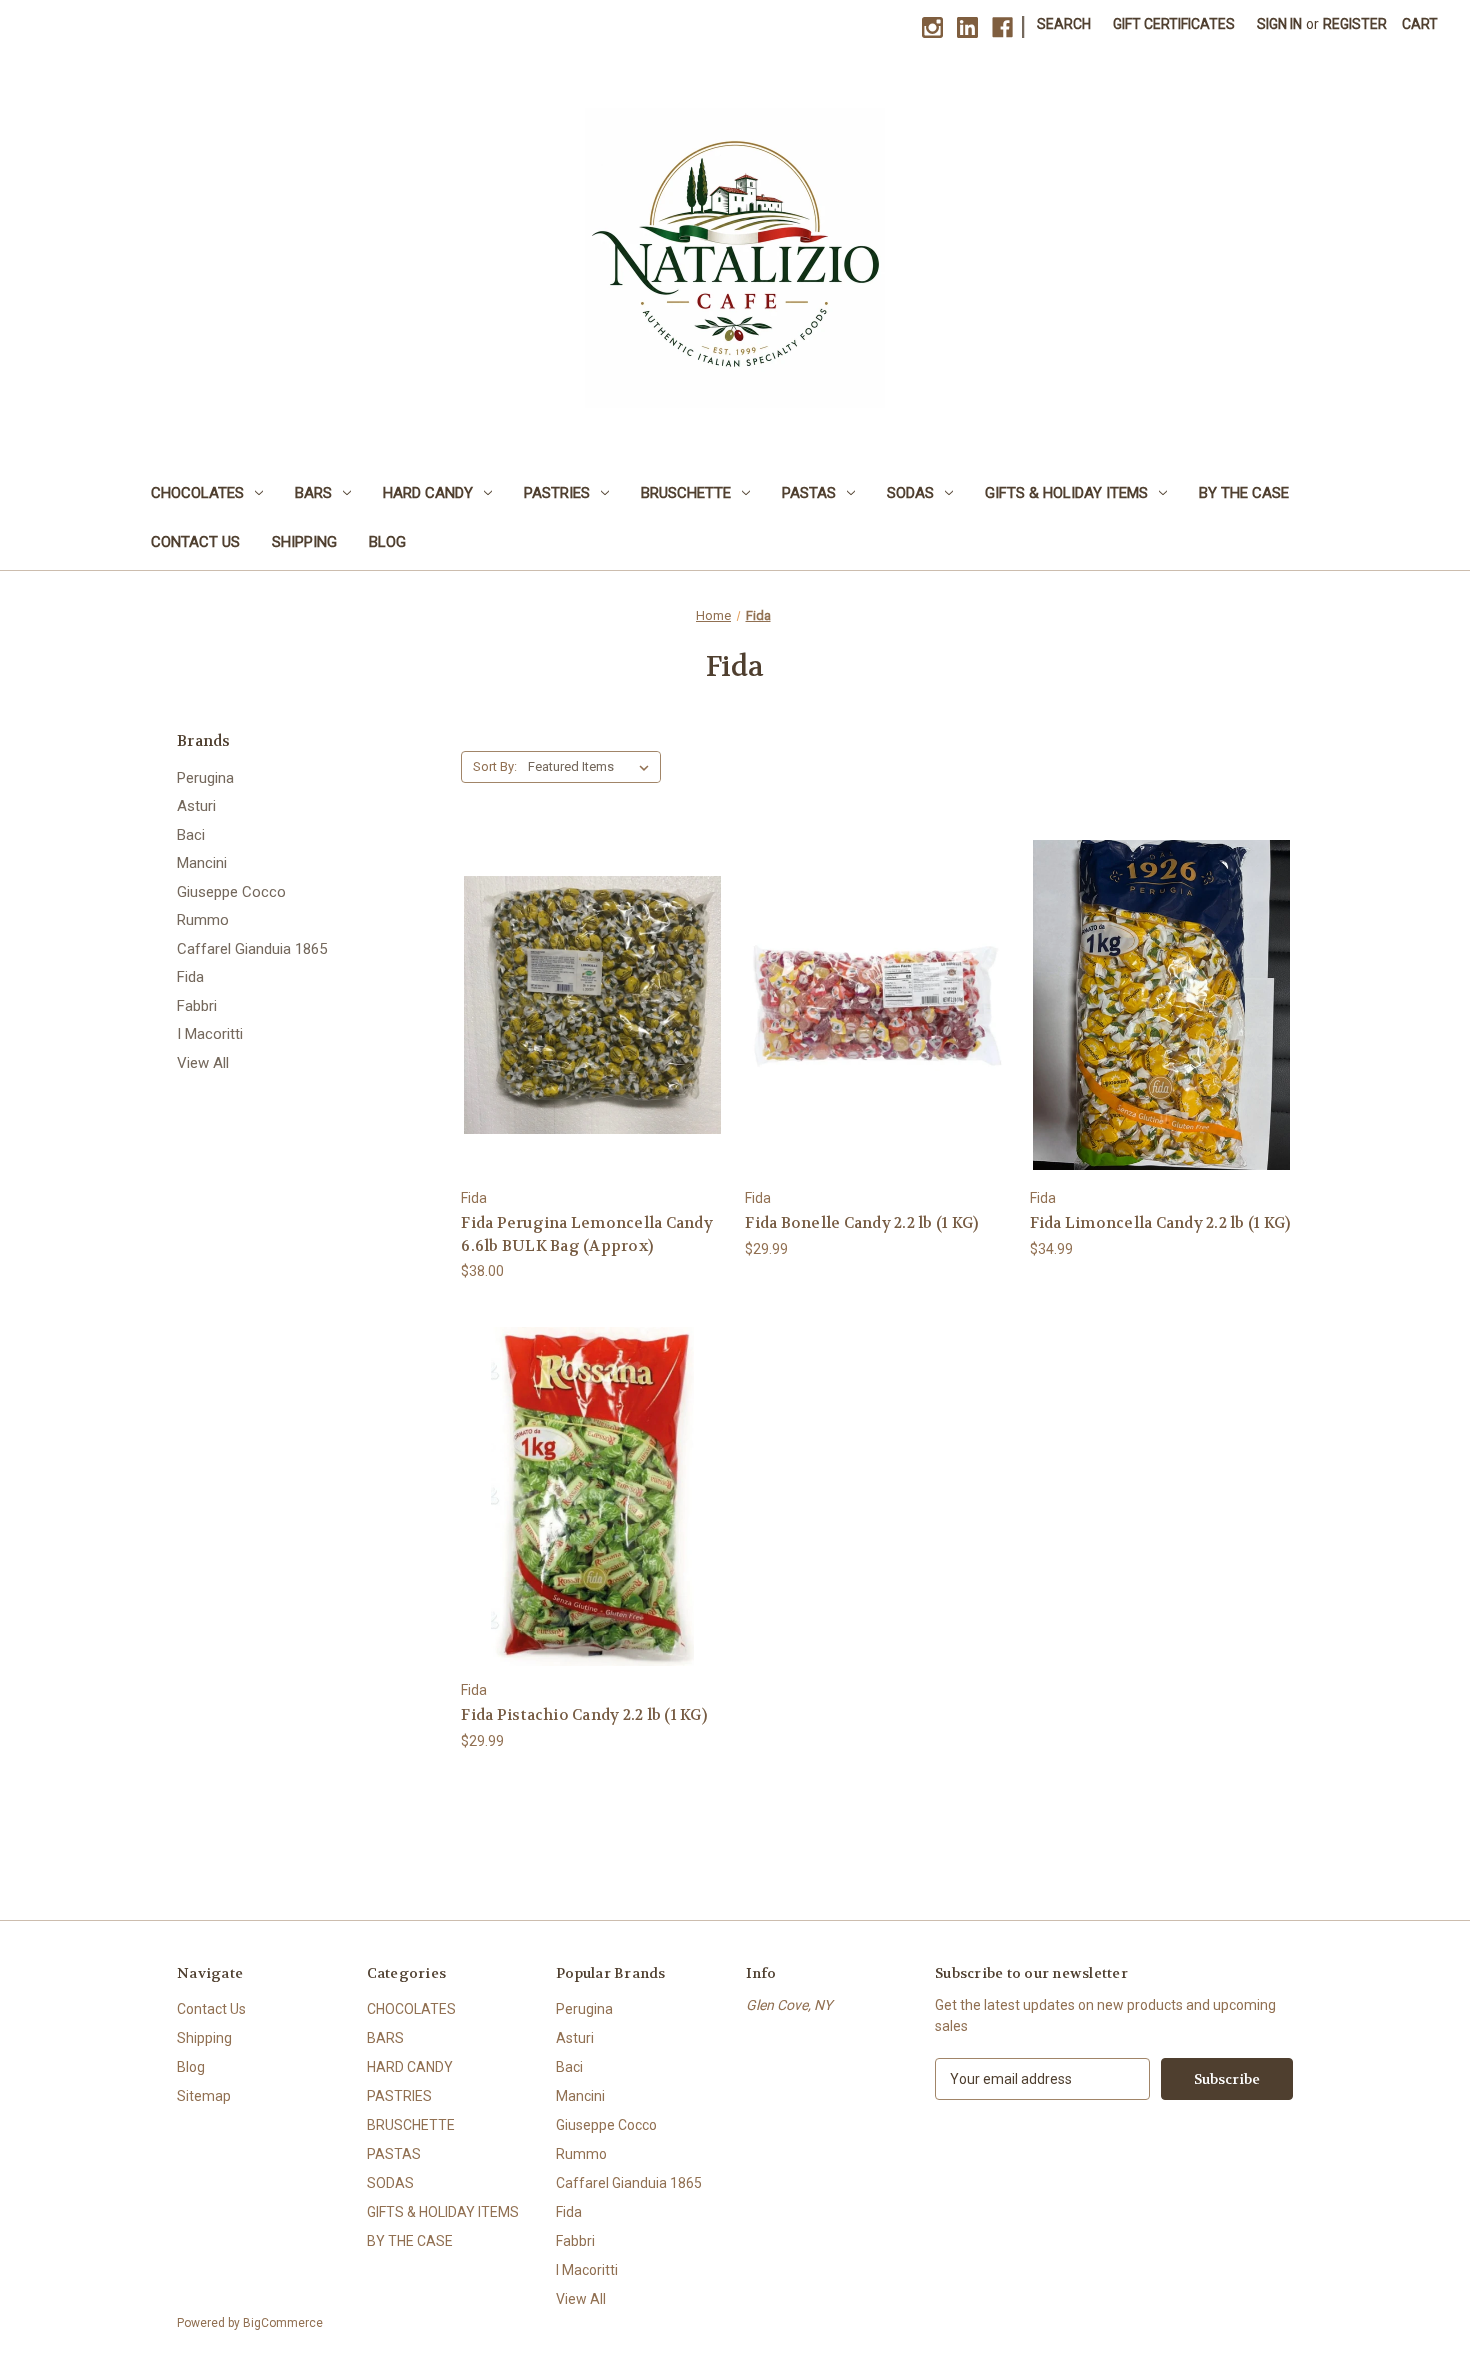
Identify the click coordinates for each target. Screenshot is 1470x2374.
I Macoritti (210, 1034)
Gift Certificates (1174, 24)
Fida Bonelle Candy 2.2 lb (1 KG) (861, 1223)
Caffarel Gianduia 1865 (252, 949)
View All (203, 1063)
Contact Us (195, 542)
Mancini (202, 863)
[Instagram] (932, 27)
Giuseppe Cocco (231, 892)
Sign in (1279, 24)
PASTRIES (557, 493)
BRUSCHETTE (686, 493)
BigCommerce (283, 2323)
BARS (313, 493)
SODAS (910, 493)
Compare (586, 1005)
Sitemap (204, 2096)
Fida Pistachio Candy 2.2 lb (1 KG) (584, 1715)
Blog (387, 542)
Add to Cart (593, 1040)
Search (1064, 24)
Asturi (196, 806)
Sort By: (495, 766)
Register (1355, 24)
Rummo (203, 920)
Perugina (205, 778)
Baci (191, 835)
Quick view (590, 968)
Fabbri (197, 1006)
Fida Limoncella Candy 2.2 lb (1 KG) (1160, 1223)
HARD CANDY (428, 493)
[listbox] (592, 767)
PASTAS (809, 493)
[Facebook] (1002, 27)
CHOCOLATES (197, 493)
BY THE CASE (1244, 493)
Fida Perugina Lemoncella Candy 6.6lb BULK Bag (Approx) (587, 1234)
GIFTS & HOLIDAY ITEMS (1066, 493)
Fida (190, 977)
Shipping (304, 542)
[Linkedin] (967, 27)
